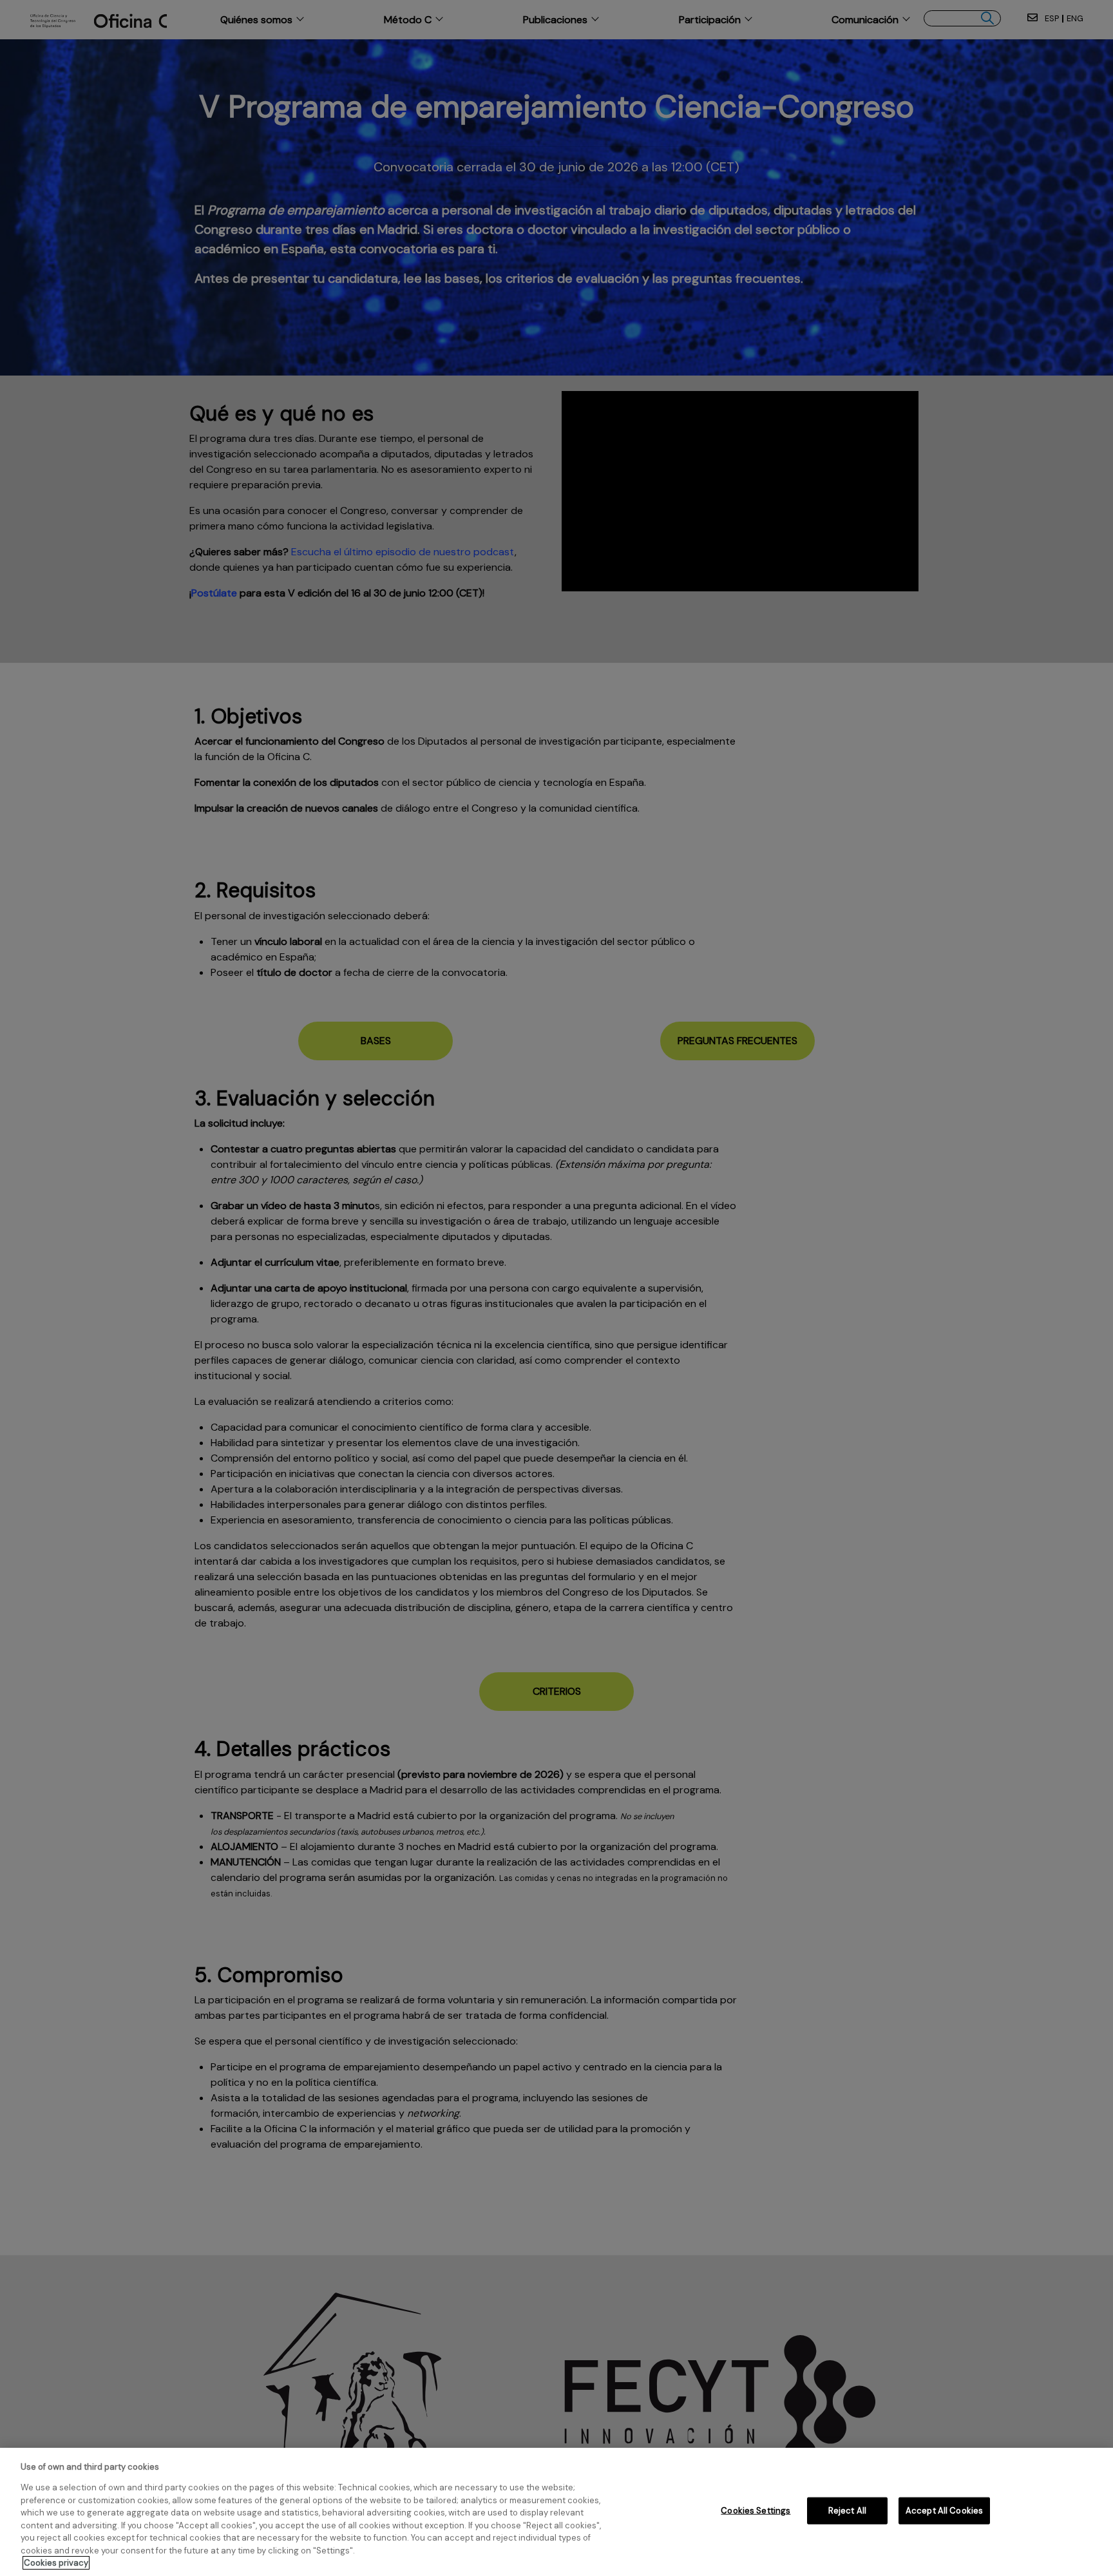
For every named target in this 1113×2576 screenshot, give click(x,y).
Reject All (847, 2511)
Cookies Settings (756, 2511)
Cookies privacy (56, 2563)
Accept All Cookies (944, 2511)
